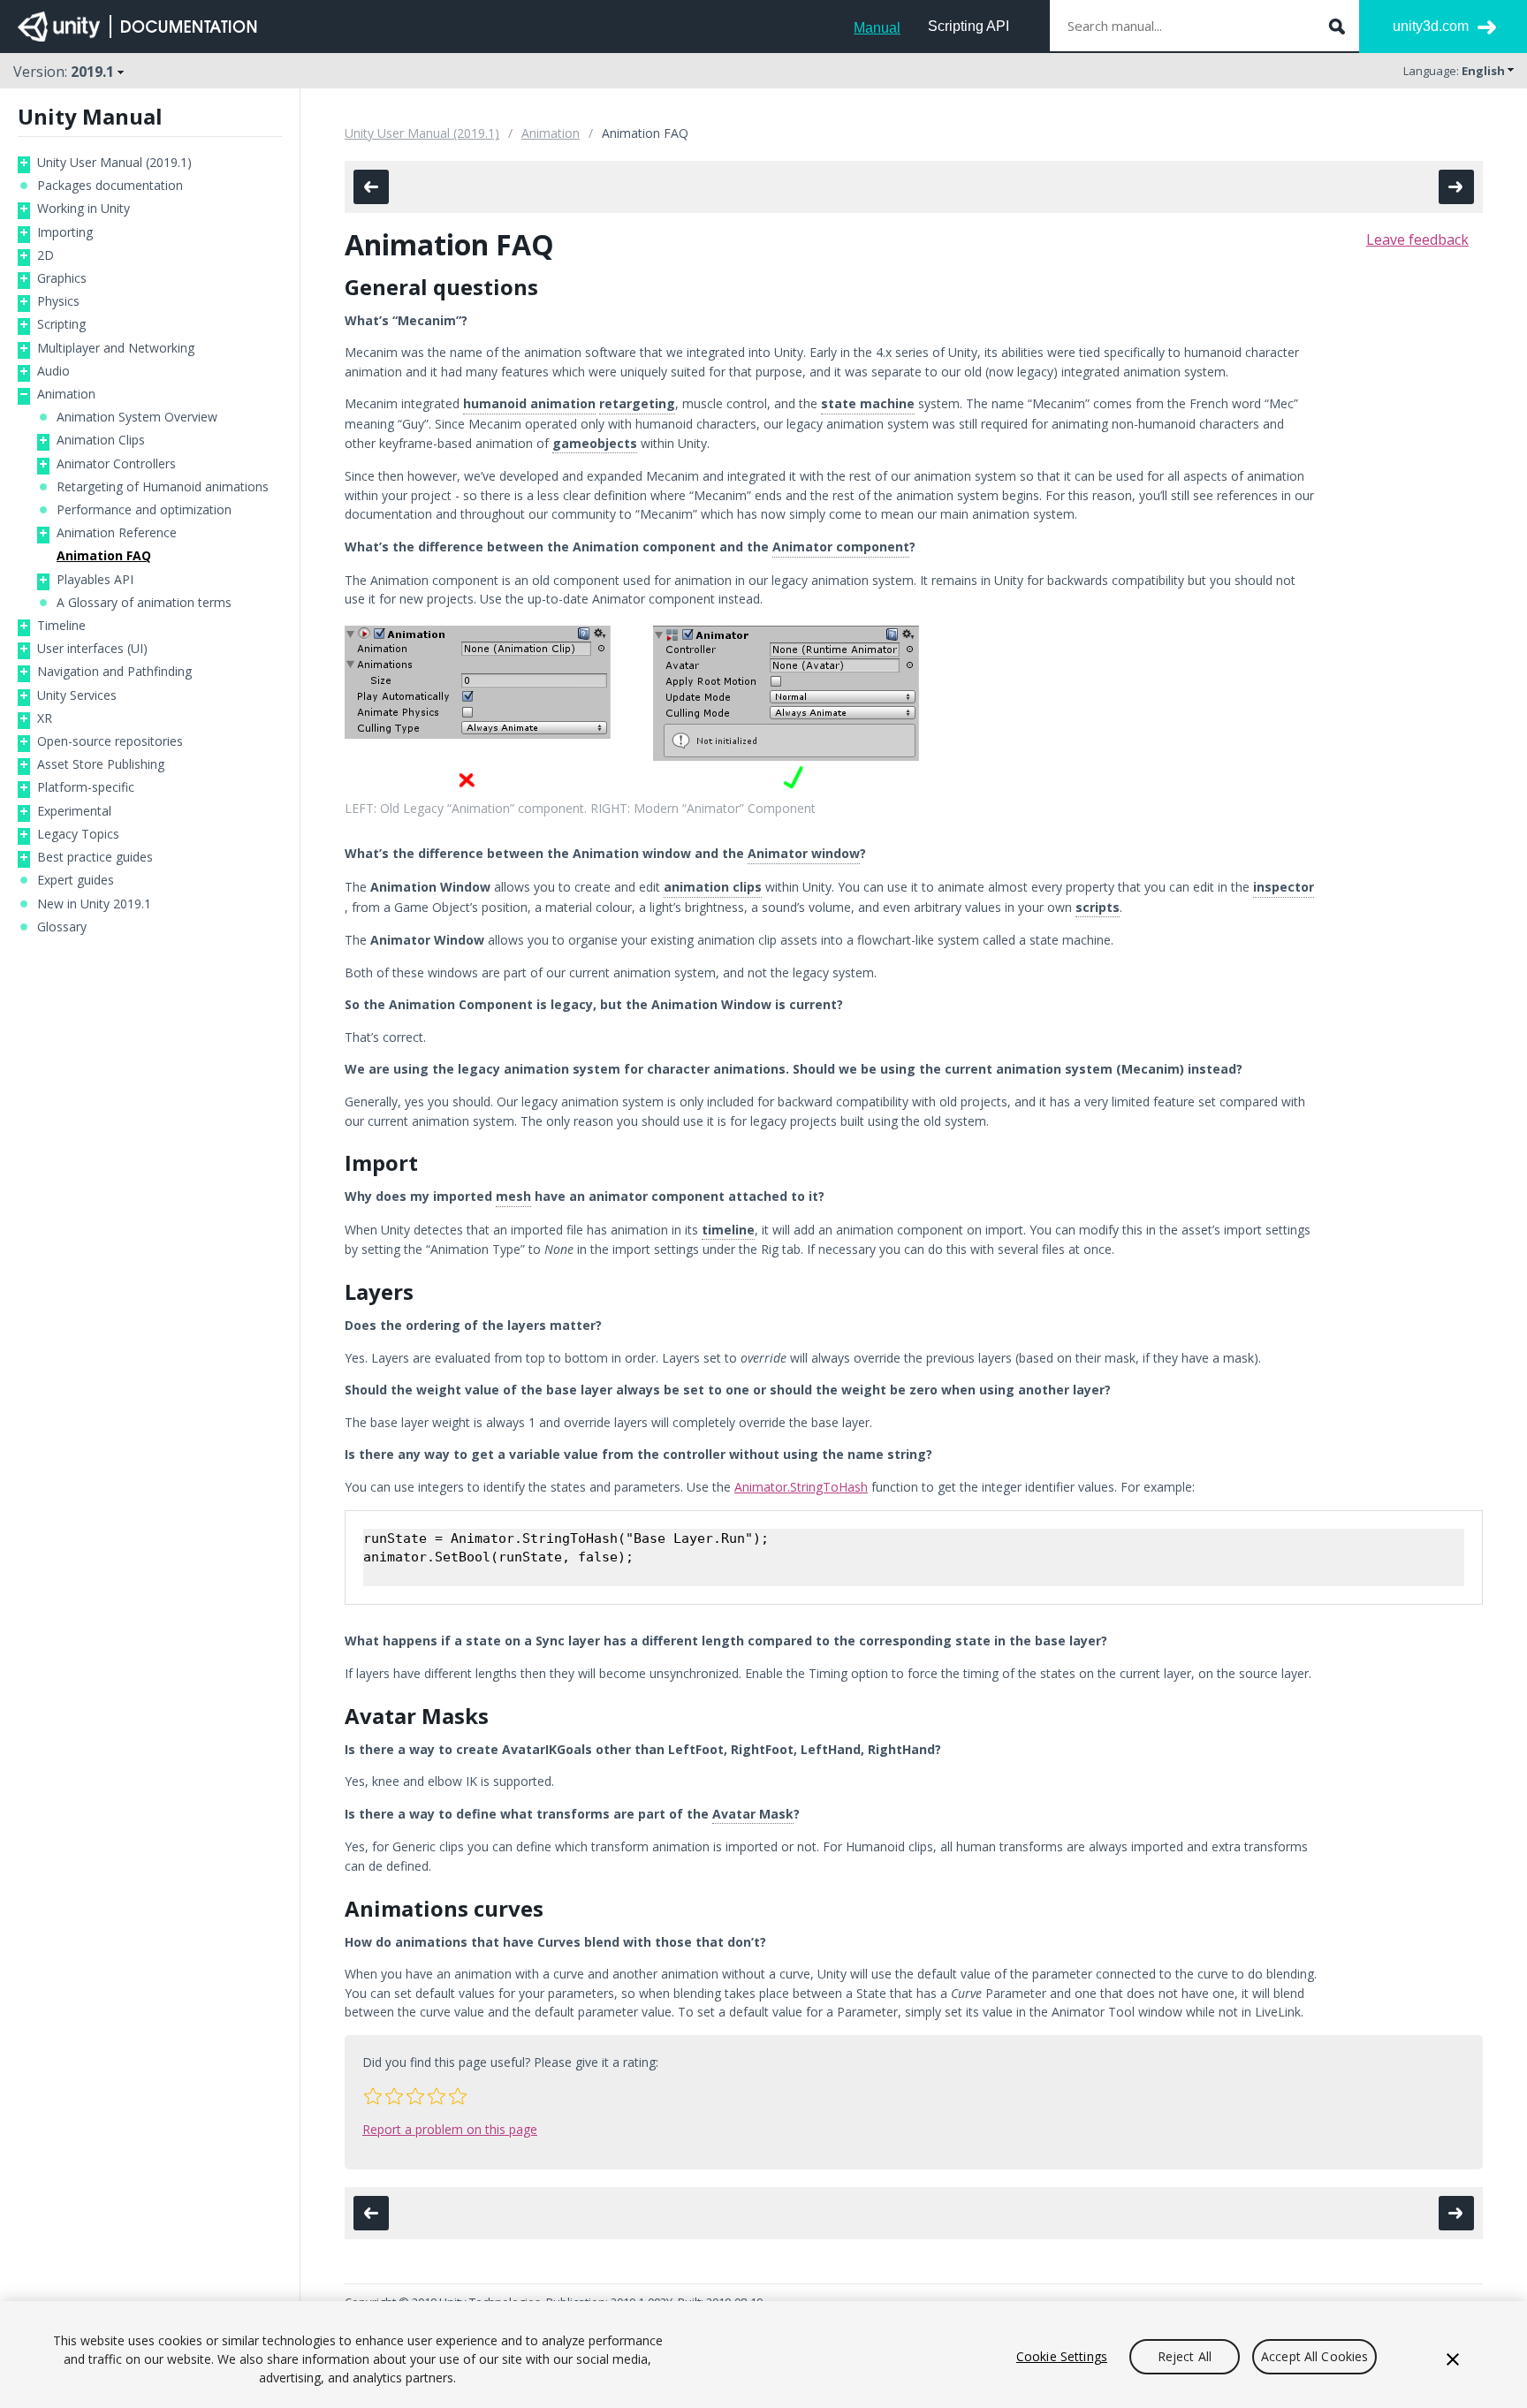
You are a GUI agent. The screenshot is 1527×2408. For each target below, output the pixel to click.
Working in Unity (84, 209)
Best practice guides (95, 857)
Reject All (1185, 2356)
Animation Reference (117, 533)
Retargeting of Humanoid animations (163, 487)
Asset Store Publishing (101, 764)
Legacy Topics (78, 834)
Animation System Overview (137, 417)
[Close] (1453, 2359)
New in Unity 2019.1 (94, 904)
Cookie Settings (1062, 2356)
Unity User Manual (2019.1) (114, 163)
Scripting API (969, 26)
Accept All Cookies (1315, 2356)
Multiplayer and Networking (116, 348)
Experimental (74, 811)
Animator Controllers (116, 464)
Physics (58, 301)
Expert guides (76, 880)
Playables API (95, 580)
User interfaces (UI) (92, 649)
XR (45, 718)
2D (46, 255)
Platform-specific (86, 787)
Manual (877, 28)
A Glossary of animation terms (144, 603)
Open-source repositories (110, 741)
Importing (65, 232)
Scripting (61, 324)
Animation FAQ (104, 556)
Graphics (62, 278)
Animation (66, 394)
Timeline (61, 626)
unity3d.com (1431, 26)
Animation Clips (101, 440)
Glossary (62, 927)
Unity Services (77, 695)
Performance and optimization (144, 510)
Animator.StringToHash (801, 1487)
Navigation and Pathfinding (114, 672)
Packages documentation (110, 186)
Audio (53, 371)
